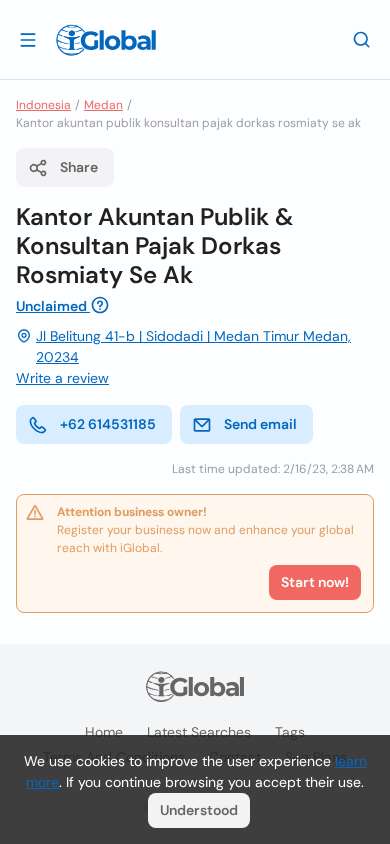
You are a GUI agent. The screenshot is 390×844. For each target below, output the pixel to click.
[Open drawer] (28, 39)
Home (104, 732)
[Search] (362, 39)
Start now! (315, 582)
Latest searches (199, 732)
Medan (103, 105)
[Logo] (106, 40)
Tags (290, 732)
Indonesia (43, 105)
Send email (260, 424)
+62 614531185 (108, 424)
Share (79, 167)
